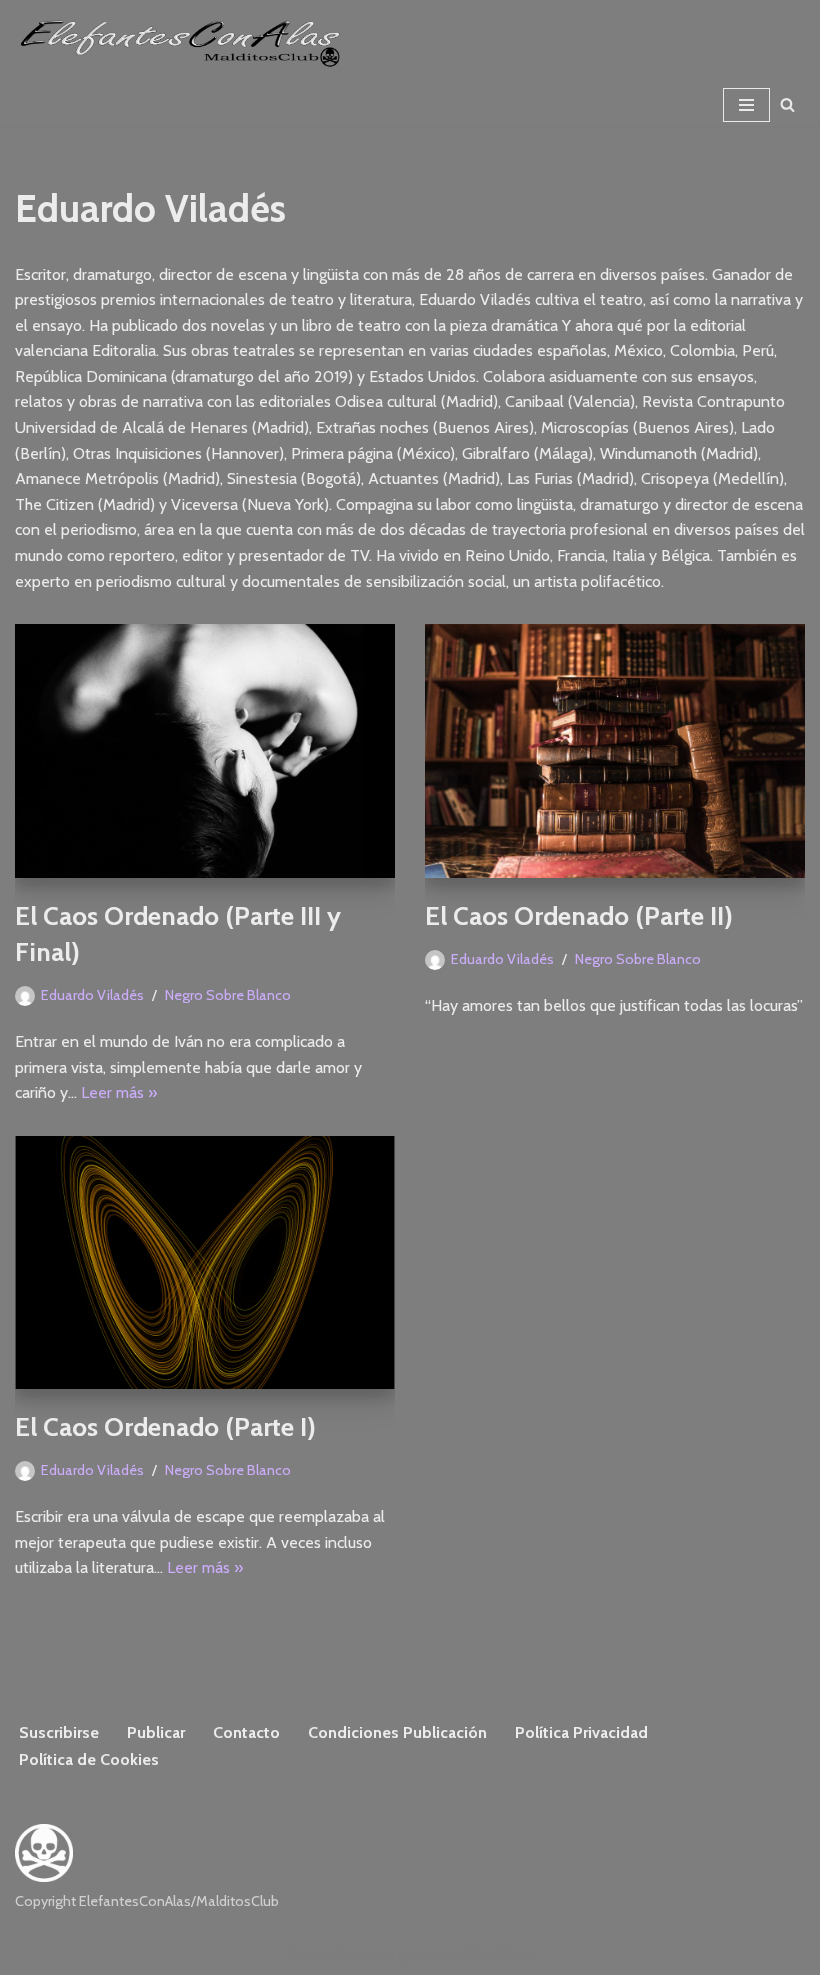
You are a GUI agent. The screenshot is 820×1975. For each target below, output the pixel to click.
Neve (303, 1953)
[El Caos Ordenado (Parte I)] (205, 1262)
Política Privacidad (581, 1732)
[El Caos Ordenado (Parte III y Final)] (205, 750)
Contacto (246, 1732)
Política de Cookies (89, 1759)
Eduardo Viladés (92, 995)
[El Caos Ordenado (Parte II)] (615, 750)
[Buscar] (787, 104)
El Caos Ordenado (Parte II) (579, 916)
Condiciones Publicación (397, 1732)
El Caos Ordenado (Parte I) (165, 1427)
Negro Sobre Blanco (228, 995)
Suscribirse (59, 1732)
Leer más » (119, 1092)
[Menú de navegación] (746, 105)
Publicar (156, 1732)
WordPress (497, 1953)
